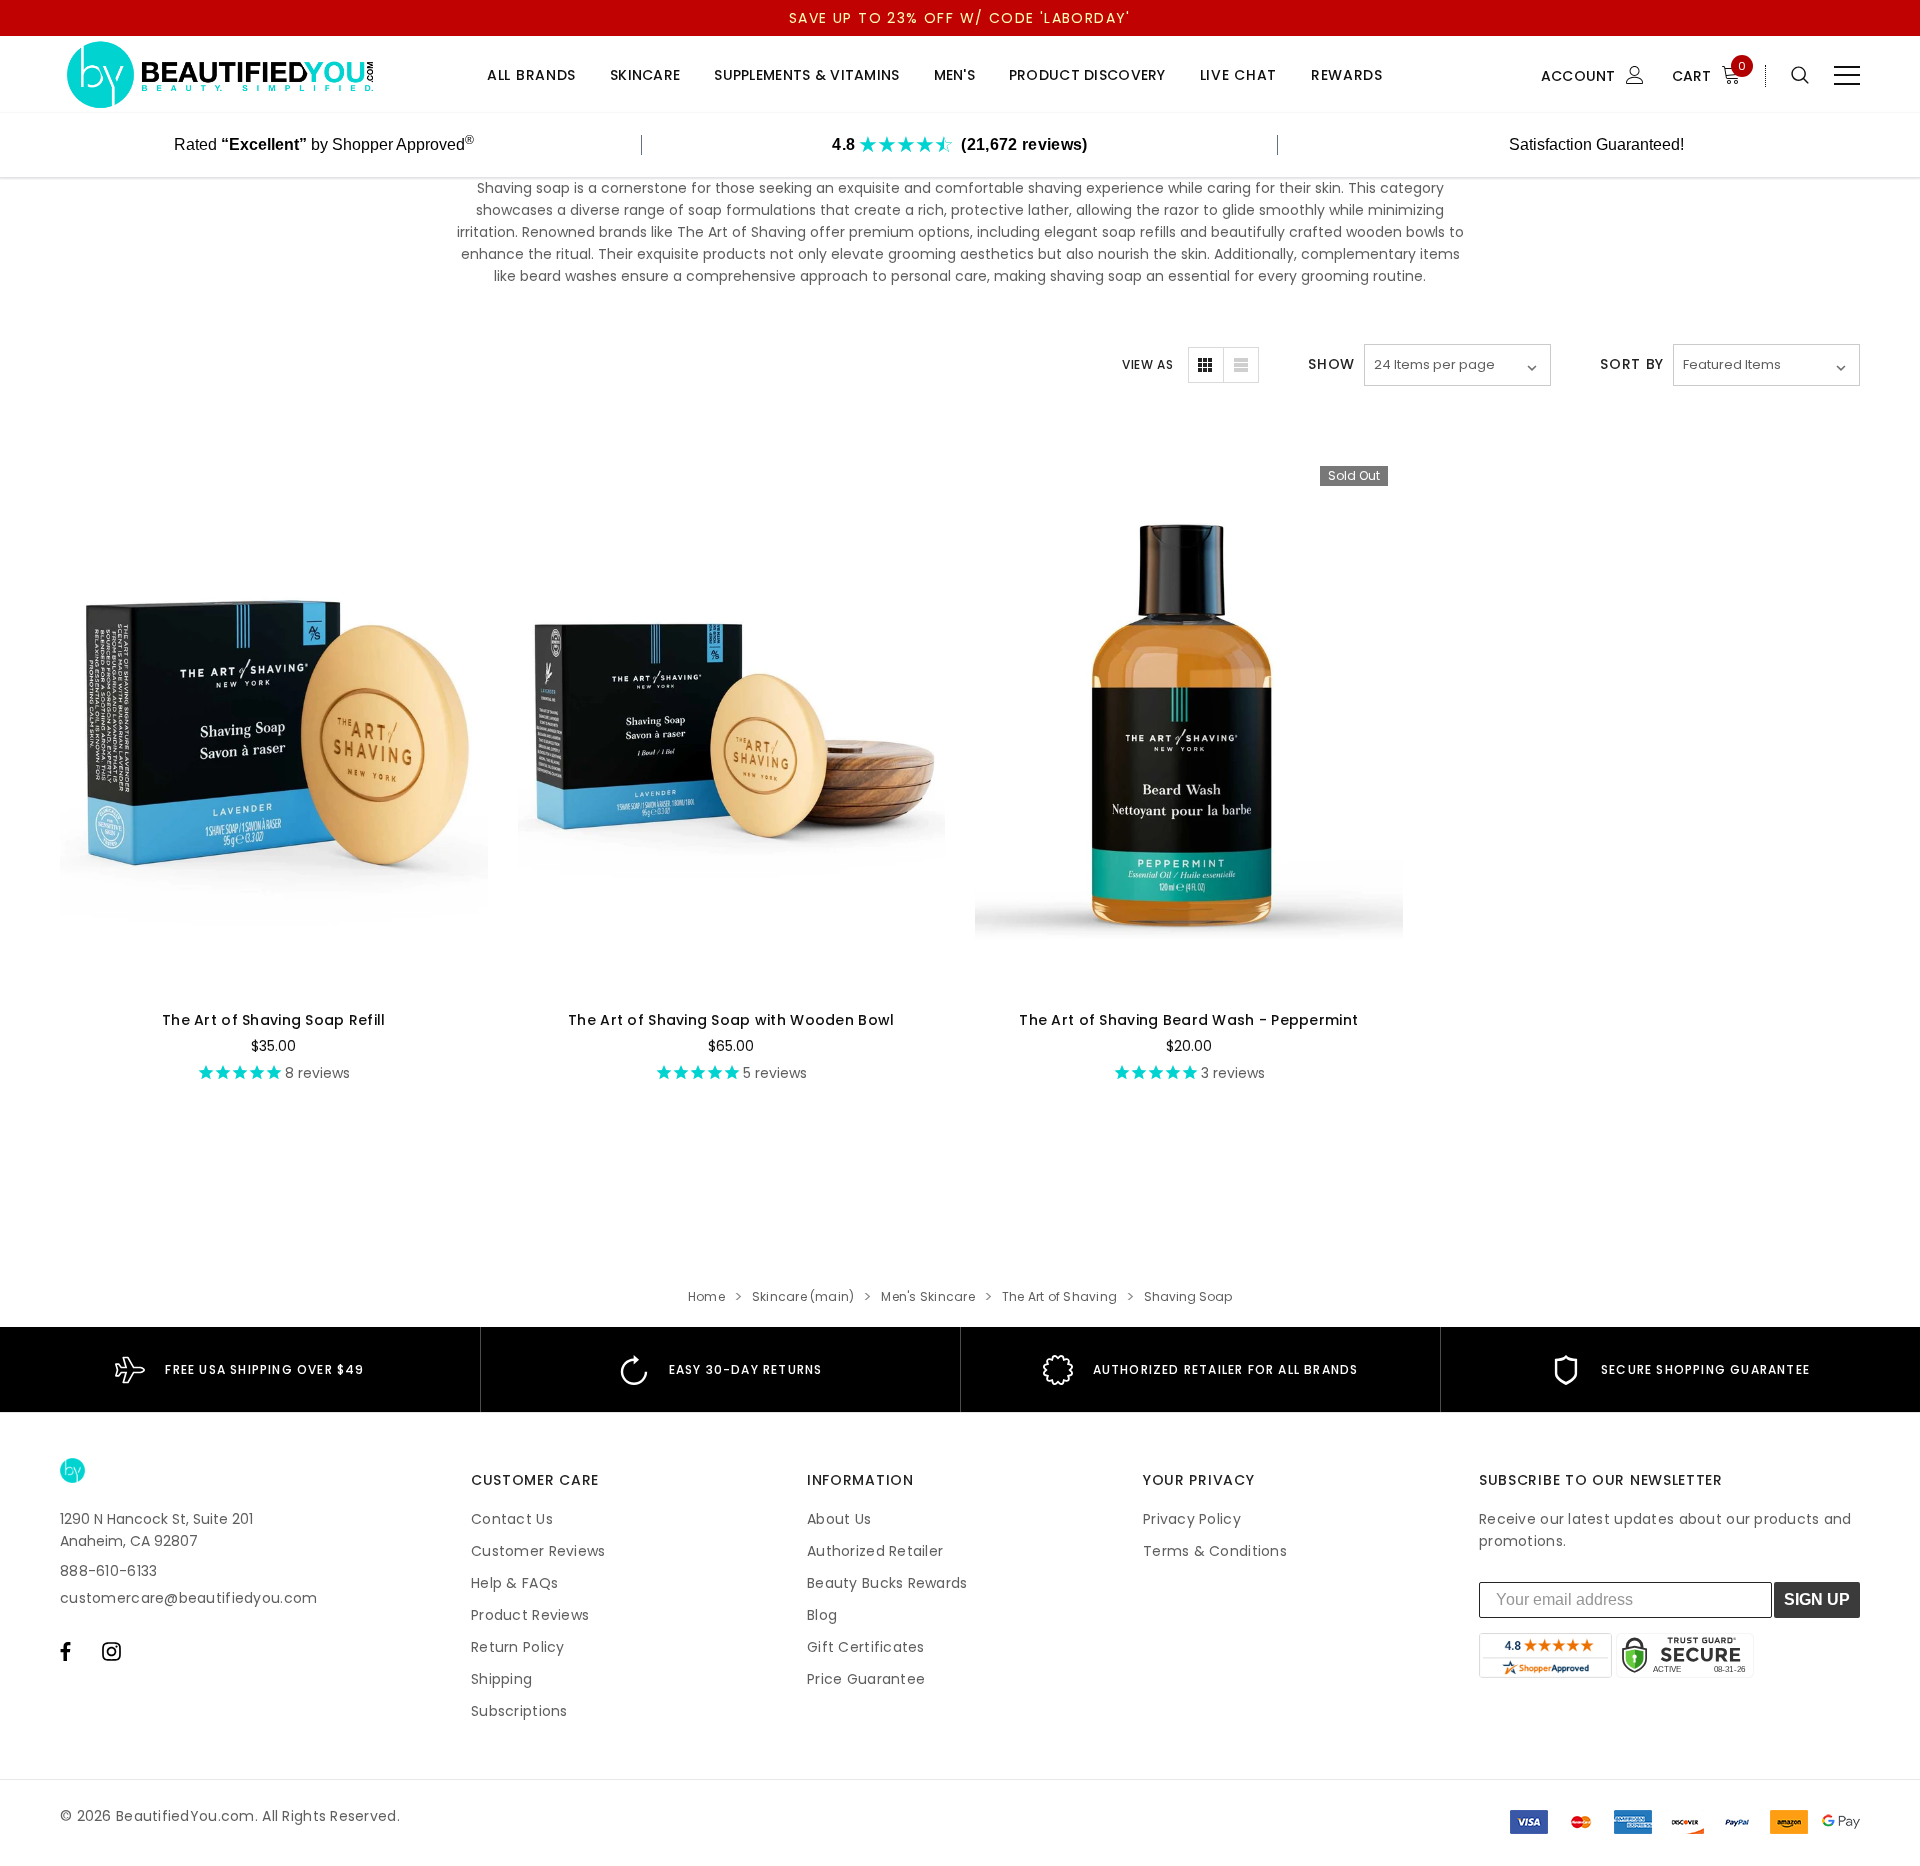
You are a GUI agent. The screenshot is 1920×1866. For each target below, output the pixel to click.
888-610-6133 (108, 1571)
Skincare (645, 75)
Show (1331, 364)
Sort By (1632, 364)
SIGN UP (1817, 1599)
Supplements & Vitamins (806, 75)
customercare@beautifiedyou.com (188, 1598)
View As (1147, 364)
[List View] (1241, 365)
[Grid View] (1206, 365)
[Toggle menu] (1847, 75)
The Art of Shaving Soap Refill (273, 1020)
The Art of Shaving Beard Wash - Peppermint (1188, 1020)
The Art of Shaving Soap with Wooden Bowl (731, 1020)
